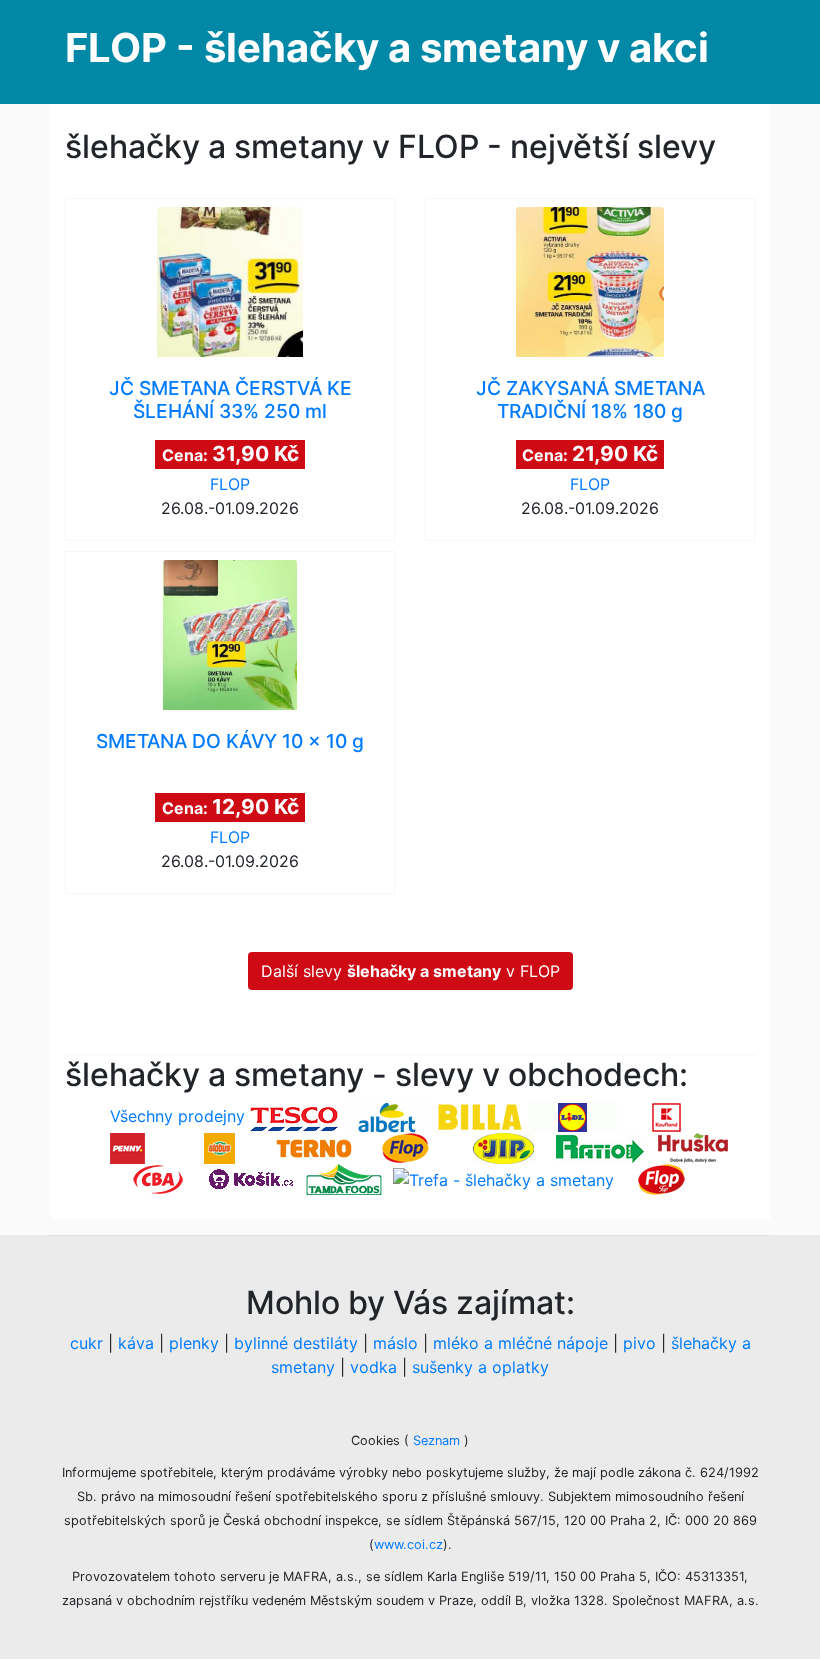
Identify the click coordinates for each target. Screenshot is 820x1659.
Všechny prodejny (177, 1116)
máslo (395, 1343)
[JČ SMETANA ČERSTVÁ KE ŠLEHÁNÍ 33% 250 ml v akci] (230, 282)
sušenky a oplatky (480, 1367)
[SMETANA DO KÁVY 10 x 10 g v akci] (230, 635)
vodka (373, 1367)
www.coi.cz (408, 1544)
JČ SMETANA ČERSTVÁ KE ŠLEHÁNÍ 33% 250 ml (230, 399)
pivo (639, 1343)
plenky (194, 1343)
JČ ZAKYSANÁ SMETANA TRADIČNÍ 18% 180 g (590, 399)
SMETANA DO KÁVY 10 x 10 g (230, 741)
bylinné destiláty (296, 1343)
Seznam (436, 1440)
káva (136, 1343)
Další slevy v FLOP (410, 971)
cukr (86, 1343)
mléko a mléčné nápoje (520, 1343)
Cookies (377, 1440)
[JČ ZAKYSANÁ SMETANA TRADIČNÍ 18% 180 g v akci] (590, 282)
